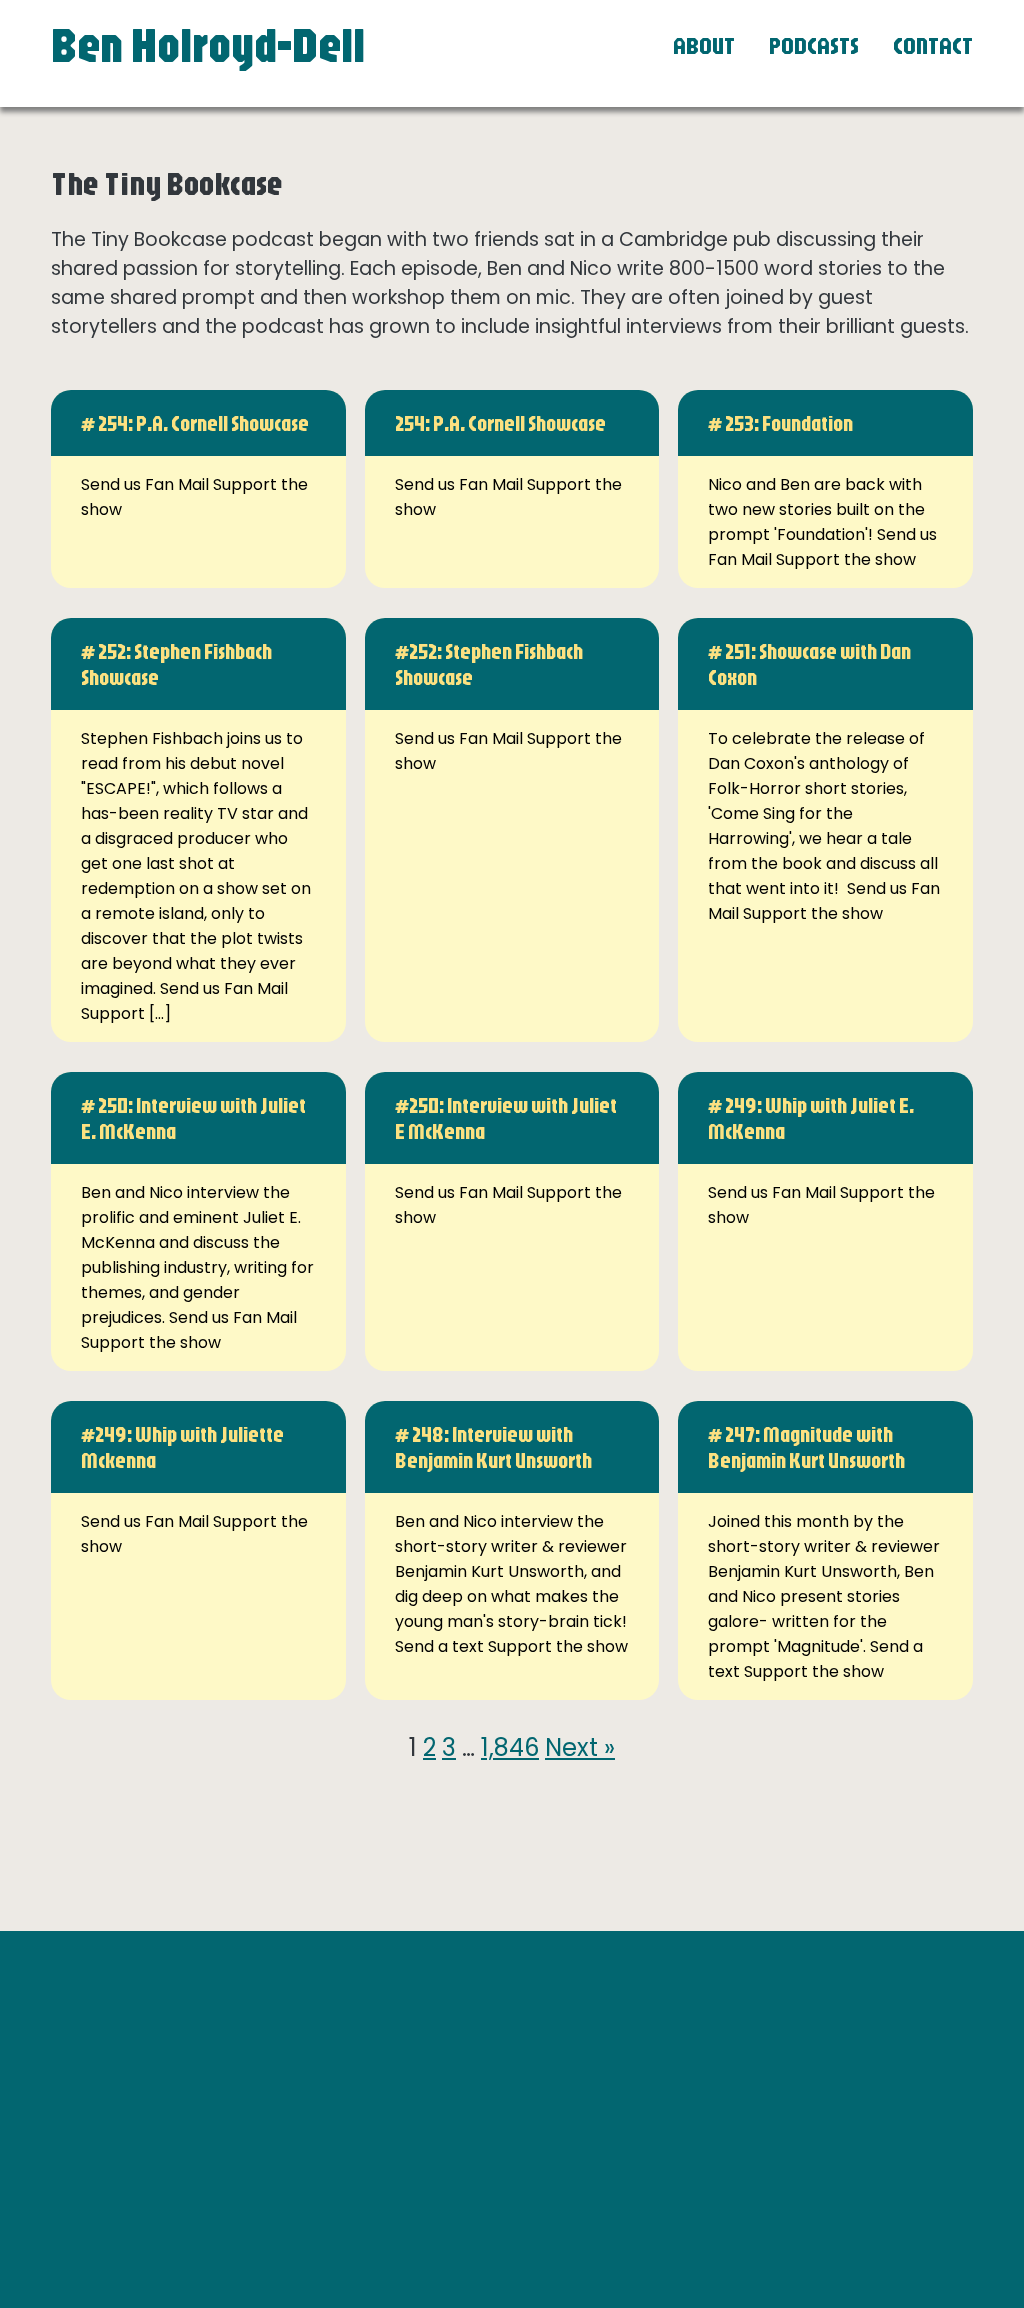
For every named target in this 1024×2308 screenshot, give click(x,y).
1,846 (510, 1747)
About (704, 45)
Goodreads (731, 2074)
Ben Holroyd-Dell (208, 44)
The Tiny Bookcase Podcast (795, 2099)
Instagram (728, 2049)
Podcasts (814, 45)
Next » (580, 1747)
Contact (933, 45)
